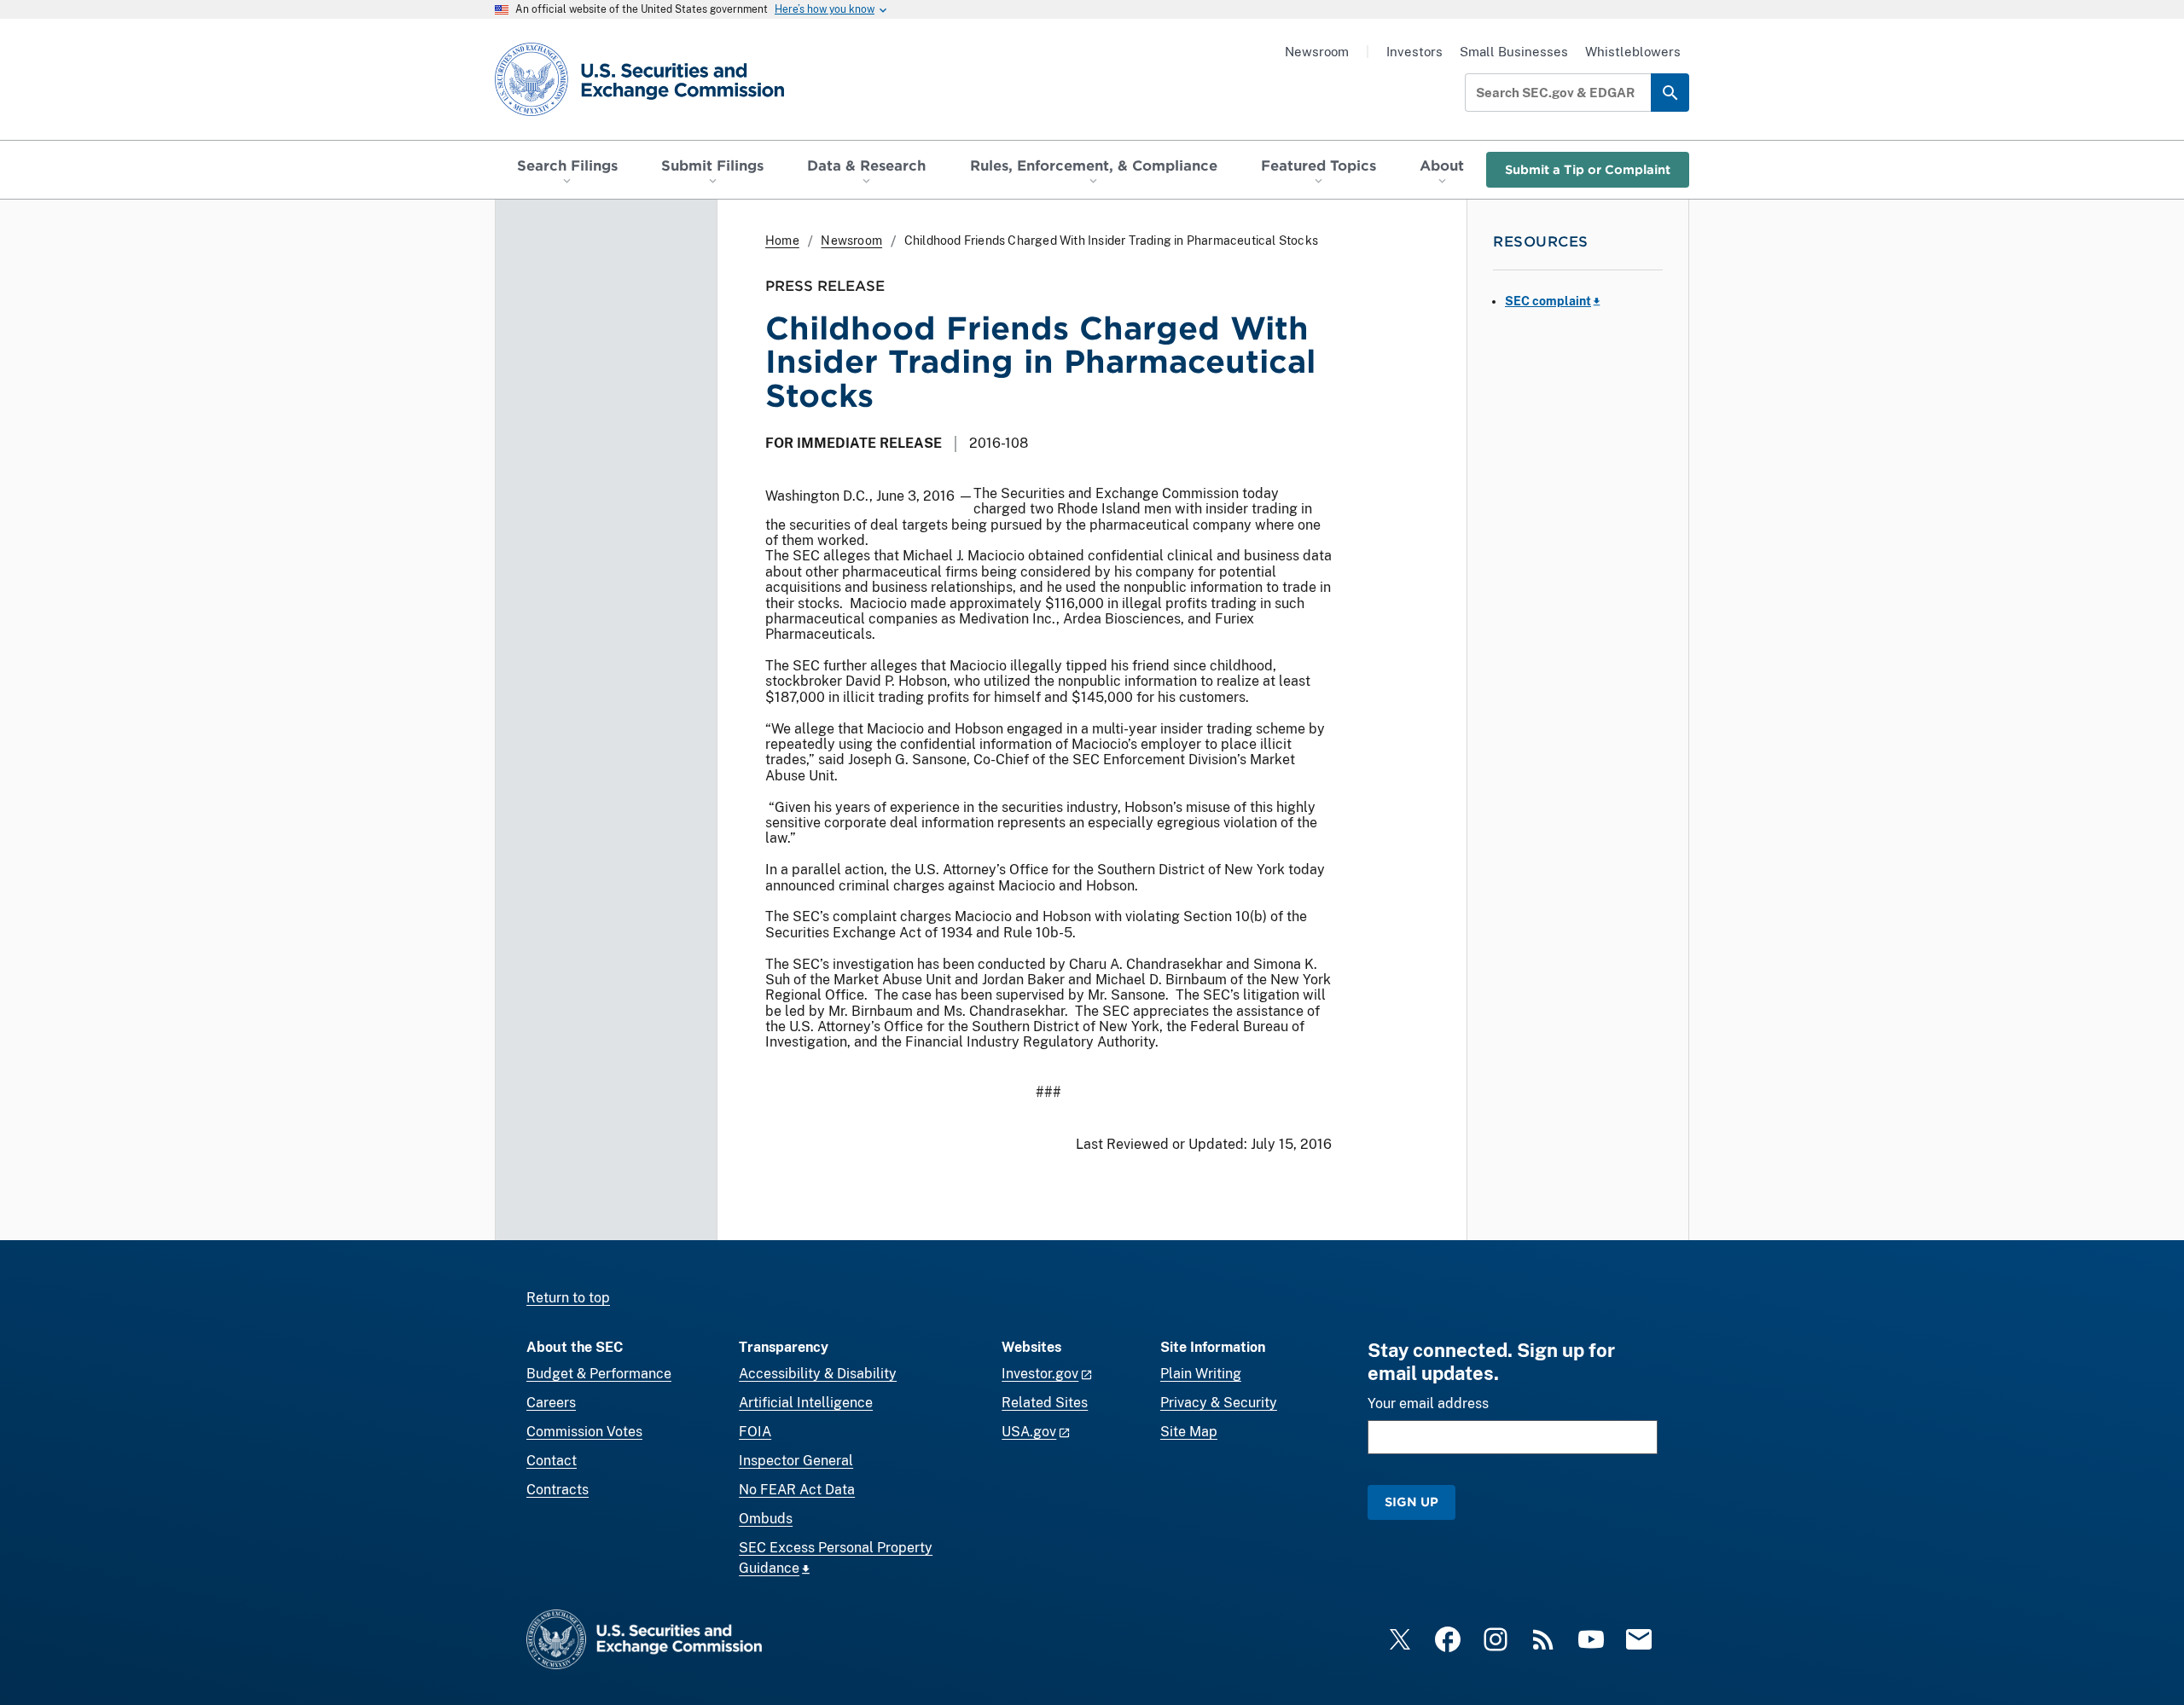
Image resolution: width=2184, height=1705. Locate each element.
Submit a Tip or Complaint (1588, 169)
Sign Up (1411, 1502)
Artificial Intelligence (806, 1403)
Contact (552, 1461)
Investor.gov (1040, 1374)
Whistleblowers (1633, 52)
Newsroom (1317, 52)
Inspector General (796, 1461)
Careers (551, 1403)
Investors (1414, 52)
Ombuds (766, 1519)
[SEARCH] (1670, 93)
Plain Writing (1201, 1374)
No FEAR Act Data (797, 1490)
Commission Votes (584, 1432)
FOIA (755, 1432)
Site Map (1189, 1432)
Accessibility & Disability (818, 1374)
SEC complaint (1548, 301)
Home (782, 241)
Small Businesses (1514, 52)
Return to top (568, 1298)
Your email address (1428, 1403)
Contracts (558, 1490)
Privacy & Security (1219, 1403)
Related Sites (1045, 1403)
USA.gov (1029, 1432)
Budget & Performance (599, 1374)
